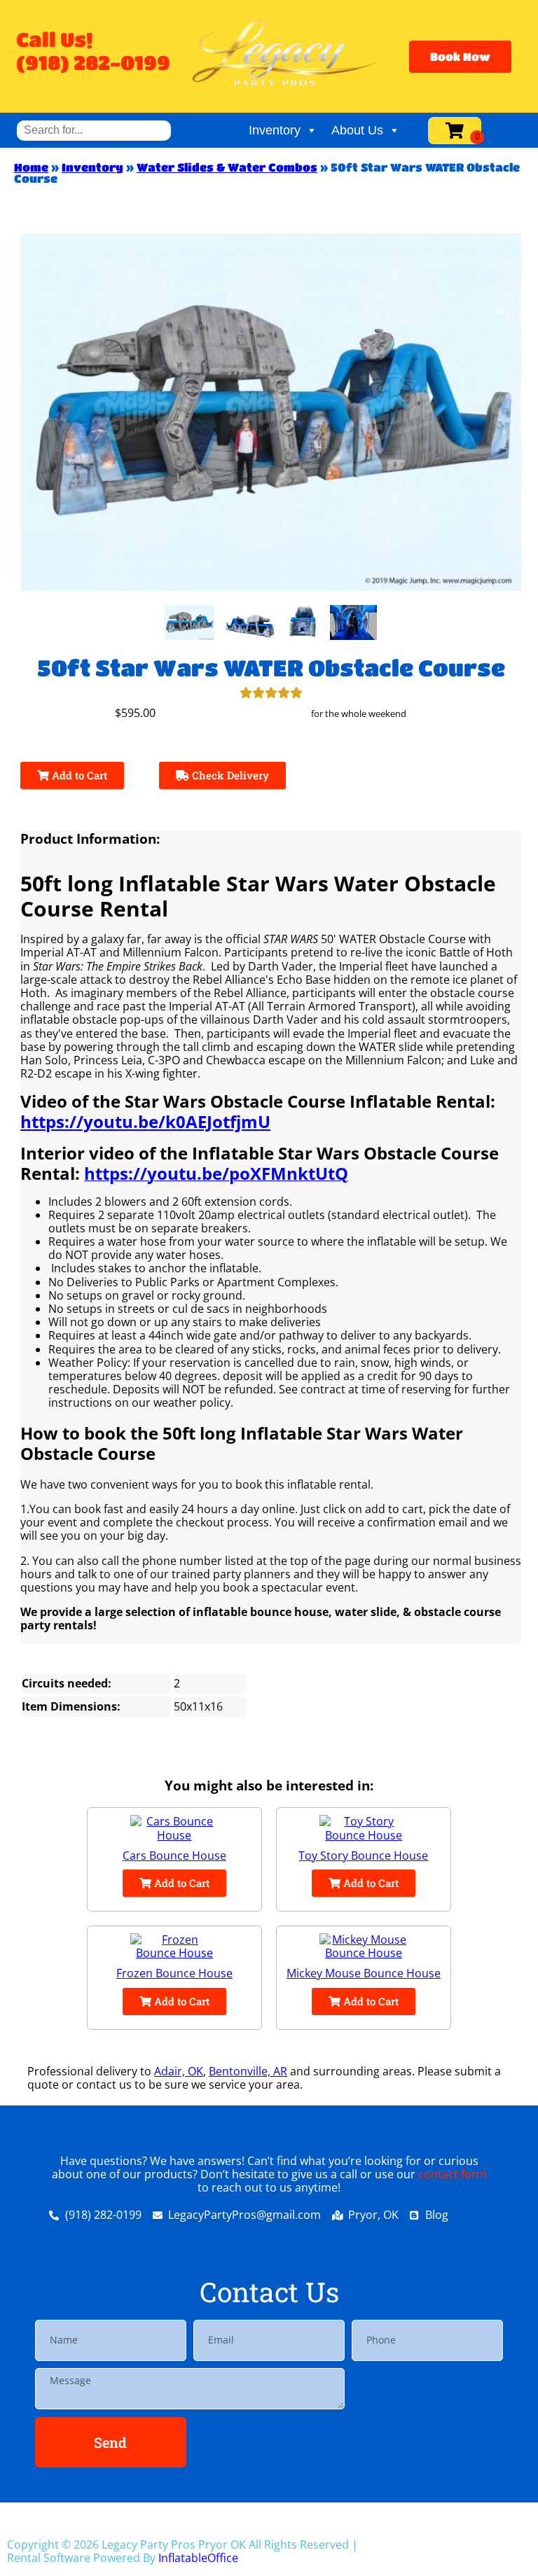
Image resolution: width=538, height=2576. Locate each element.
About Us (357, 130)
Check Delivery (229, 775)
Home (31, 167)
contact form (453, 2174)
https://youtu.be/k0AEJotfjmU (145, 1121)
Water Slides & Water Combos (227, 167)
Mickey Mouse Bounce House (364, 1973)
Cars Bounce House (174, 1856)
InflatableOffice (198, 2558)
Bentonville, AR (248, 2071)
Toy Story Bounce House (363, 1856)
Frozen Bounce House (174, 1973)
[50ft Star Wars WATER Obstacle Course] (189, 622)
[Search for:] (94, 130)
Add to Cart (78, 775)
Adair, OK (179, 2071)
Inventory (275, 130)
